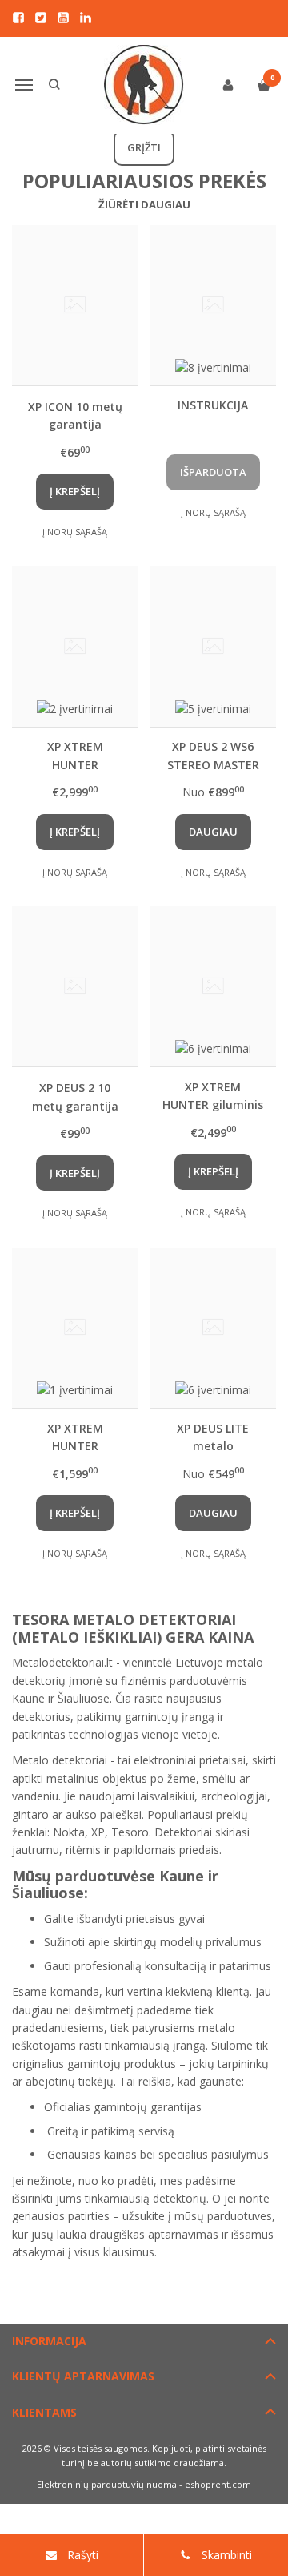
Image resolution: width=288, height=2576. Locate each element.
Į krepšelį (75, 491)
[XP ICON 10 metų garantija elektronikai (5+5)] (75, 305)
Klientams (44, 2412)
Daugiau (213, 832)
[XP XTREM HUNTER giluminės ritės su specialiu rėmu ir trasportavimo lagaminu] (75, 1328)
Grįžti (144, 147)
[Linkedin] (86, 18)
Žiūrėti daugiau (144, 204)
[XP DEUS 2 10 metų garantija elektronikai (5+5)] (75, 986)
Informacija (49, 2341)
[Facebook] (18, 18)
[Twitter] (41, 18)
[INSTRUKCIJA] (214, 305)
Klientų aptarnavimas (83, 2376)
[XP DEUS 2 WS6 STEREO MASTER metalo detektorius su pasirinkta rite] (214, 647)
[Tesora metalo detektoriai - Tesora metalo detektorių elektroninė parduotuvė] (144, 85)
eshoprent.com (218, 2484)
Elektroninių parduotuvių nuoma (107, 2484)
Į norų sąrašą (75, 532)
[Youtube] (63, 18)
